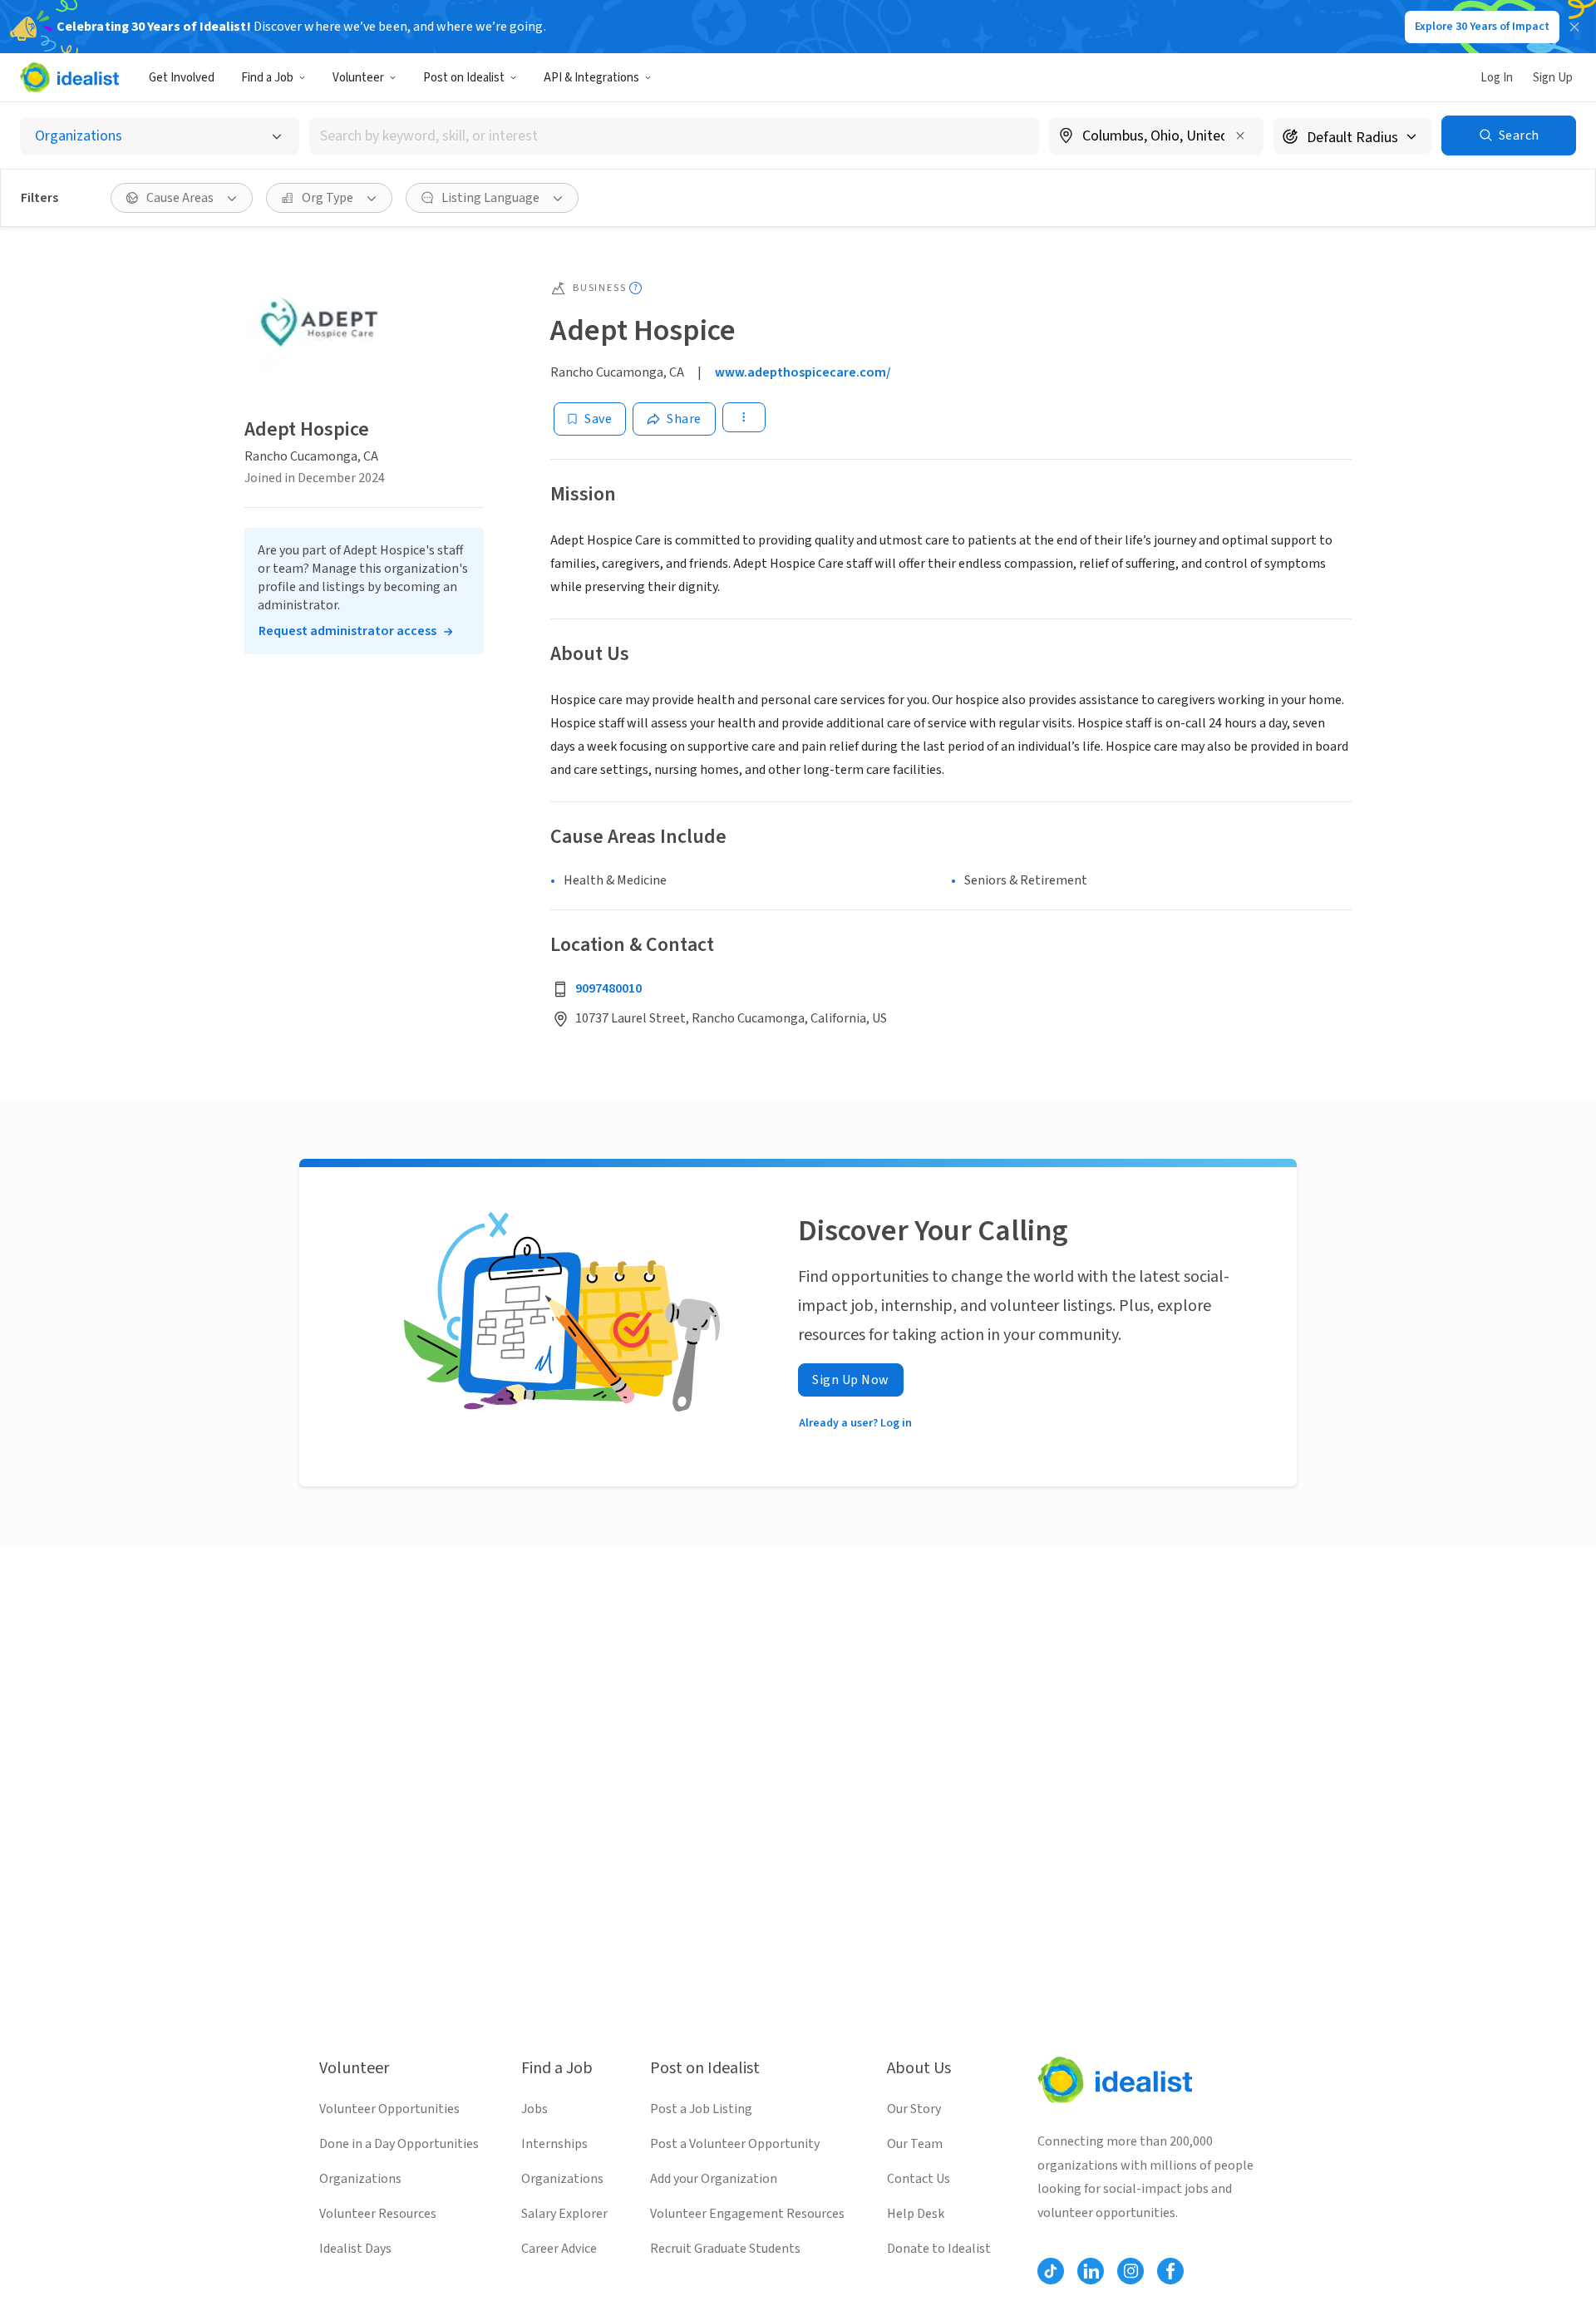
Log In (1497, 78)
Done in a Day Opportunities (399, 2144)
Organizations (360, 2179)
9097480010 (608, 988)
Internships (554, 2144)
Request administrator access (347, 631)
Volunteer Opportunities (389, 2109)
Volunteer (358, 78)
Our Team (915, 2144)
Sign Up (1553, 78)
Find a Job (267, 78)
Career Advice (559, 2249)
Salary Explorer (564, 2214)
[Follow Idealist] (1051, 2271)
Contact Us (919, 2179)
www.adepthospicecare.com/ (803, 372)
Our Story (914, 2109)
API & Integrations (591, 78)
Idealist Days (355, 2249)
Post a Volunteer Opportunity (735, 2144)
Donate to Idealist (939, 2249)
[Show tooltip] (635, 288)
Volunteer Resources (378, 2214)
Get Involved (182, 78)
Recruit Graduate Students (725, 2249)
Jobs (534, 2109)
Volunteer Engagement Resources (747, 2214)
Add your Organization (714, 2179)
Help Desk (916, 2214)
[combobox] (674, 136)
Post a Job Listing (701, 2109)
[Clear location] (1240, 135)
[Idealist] (69, 77)
